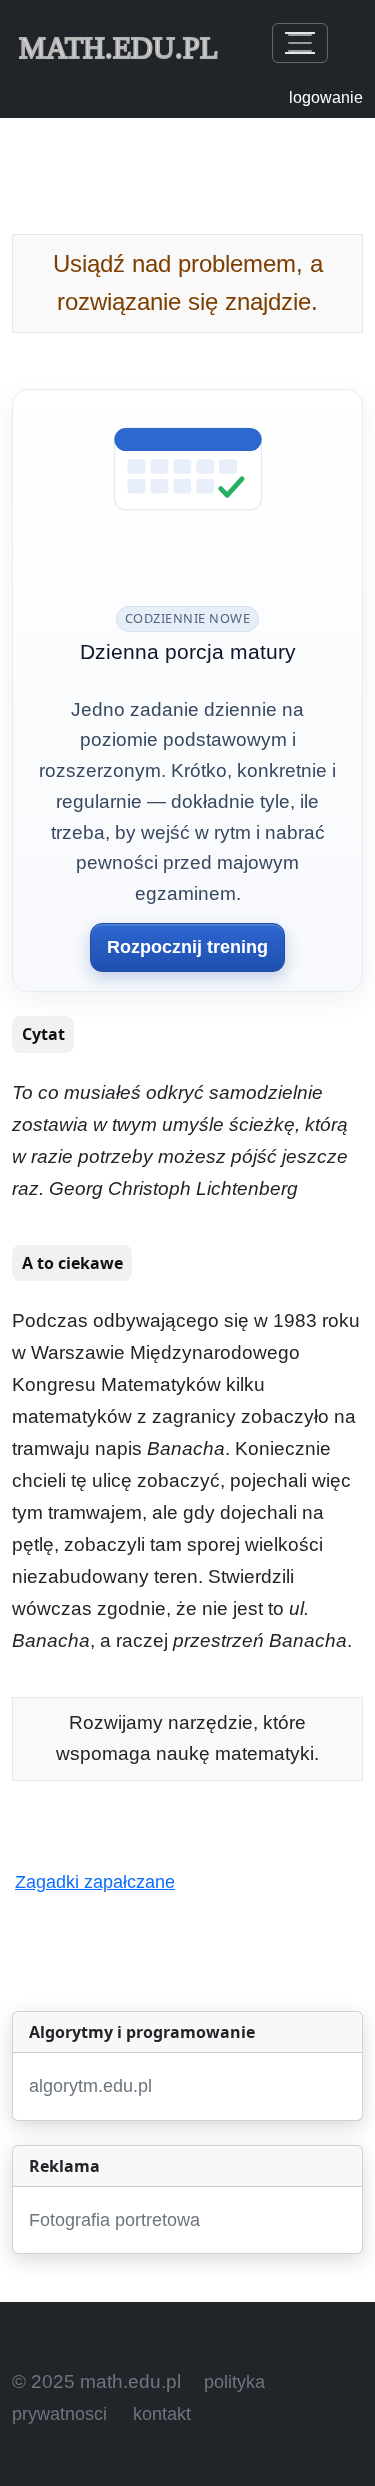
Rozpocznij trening (187, 947)
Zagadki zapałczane (95, 1882)
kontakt (162, 2414)
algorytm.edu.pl (90, 2086)
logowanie (326, 97)
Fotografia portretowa (114, 2220)
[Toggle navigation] (300, 43)
